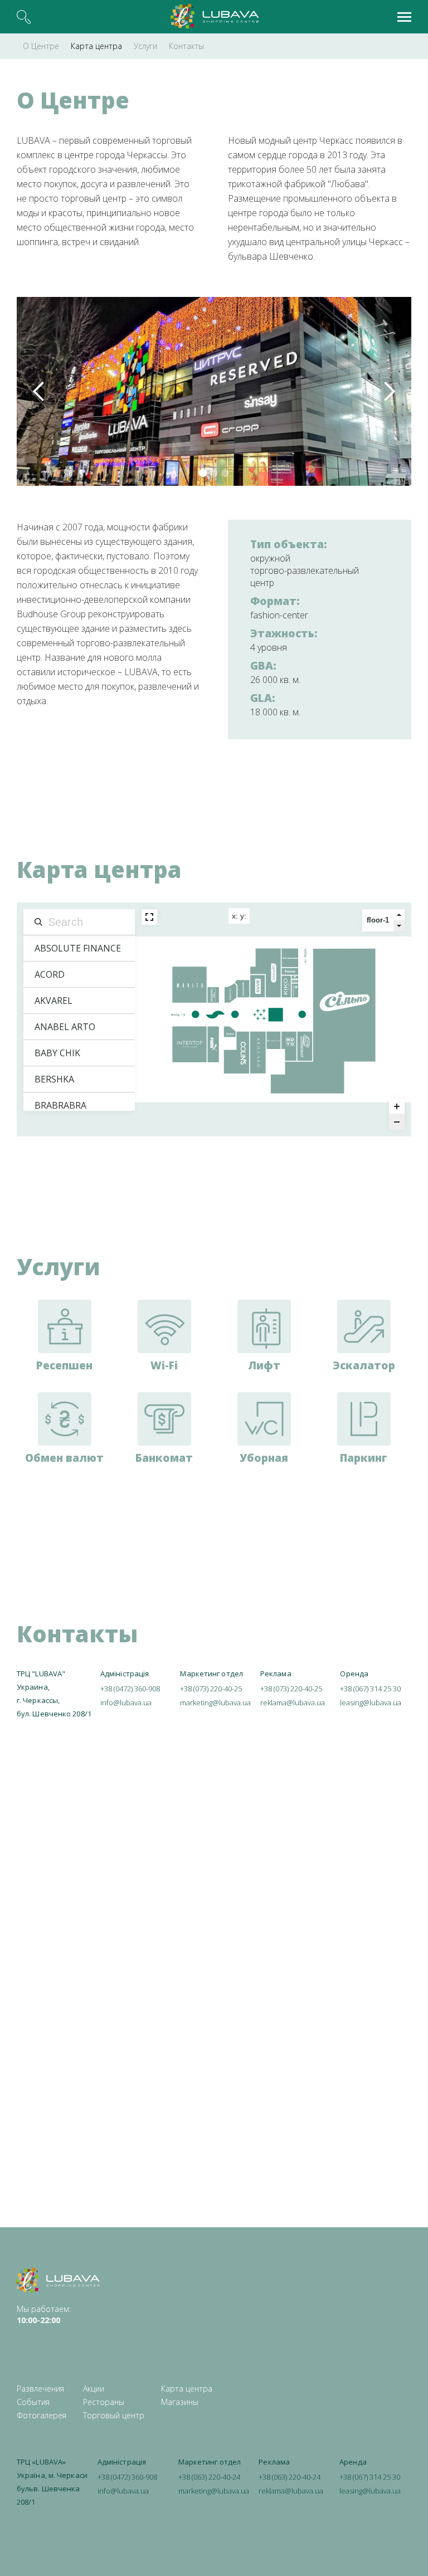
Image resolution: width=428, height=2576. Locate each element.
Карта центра (96, 46)
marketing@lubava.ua (215, 1702)
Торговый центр (114, 2415)
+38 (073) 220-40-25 (211, 1689)
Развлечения (40, 2389)
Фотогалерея (42, 2415)
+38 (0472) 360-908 (130, 1689)
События (33, 2402)
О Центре (41, 46)
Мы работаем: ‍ (44, 2314)
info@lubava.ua (126, 1702)
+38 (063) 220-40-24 (209, 2477)
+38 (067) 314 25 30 (370, 1689)
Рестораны (104, 2402)
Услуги (145, 46)
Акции (94, 2389)
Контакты (186, 46)
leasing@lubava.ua (371, 1702)
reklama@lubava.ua (293, 1702)
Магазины (180, 2402)
